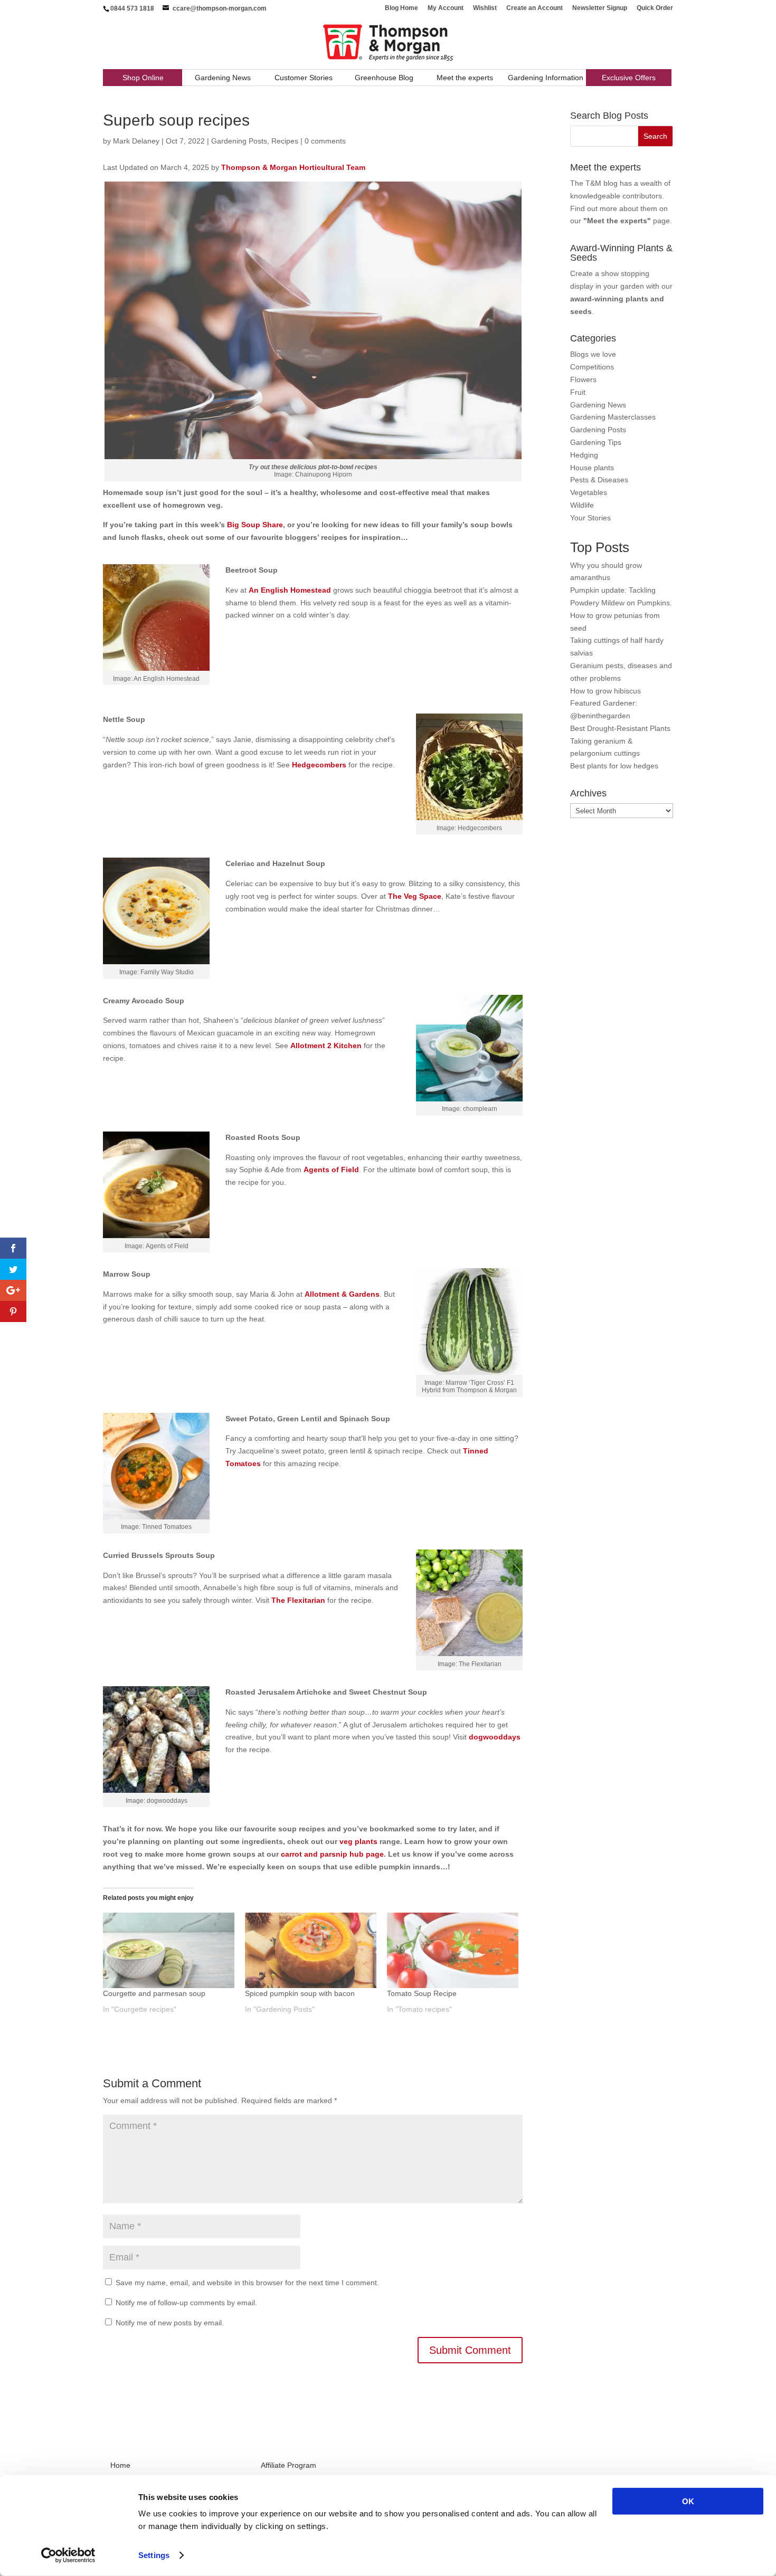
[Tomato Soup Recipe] (453, 1950)
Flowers (583, 379)
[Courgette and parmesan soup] (169, 1950)
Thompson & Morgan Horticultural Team (293, 167)
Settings (154, 2555)
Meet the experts (465, 78)
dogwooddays (167, 1801)
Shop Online (143, 78)
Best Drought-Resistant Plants (620, 728)
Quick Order (655, 8)
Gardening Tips (596, 442)
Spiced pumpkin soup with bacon (300, 1993)
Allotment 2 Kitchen (326, 1045)
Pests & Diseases (599, 480)
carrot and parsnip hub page (332, 1854)
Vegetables (589, 492)
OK (688, 2501)
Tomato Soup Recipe (422, 1993)
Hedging (584, 455)
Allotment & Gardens (342, 1294)
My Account (446, 8)
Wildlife (582, 505)
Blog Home (401, 8)
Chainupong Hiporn (324, 474)
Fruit (578, 392)
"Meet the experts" (617, 221)
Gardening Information (546, 78)
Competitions (592, 367)
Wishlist (485, 8)
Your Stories (590, 518)
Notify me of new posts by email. (170, 2323)
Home (120, 2465)
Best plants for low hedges (614, 766)
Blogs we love (593, 354)
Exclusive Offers (629, 78)
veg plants (358, 1841)
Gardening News (223, 78)
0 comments (325, 141)
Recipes (285, 141)
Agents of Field (167, 1246)
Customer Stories (304, 78)
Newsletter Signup (600, 8)
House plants (592, 468)
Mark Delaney (136, 141)
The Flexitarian (480, 1664)
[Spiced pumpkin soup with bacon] (311, 1950)
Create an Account (534, 8)
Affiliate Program (288, 2465)
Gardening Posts (239, 141)
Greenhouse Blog (384, 78)
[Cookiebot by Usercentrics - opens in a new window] (68, 2555)
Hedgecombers (319, 765)
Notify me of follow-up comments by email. (186, 2303)
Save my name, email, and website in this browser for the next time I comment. (247, 2283)
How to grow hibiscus (605, 691)
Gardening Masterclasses (613, 417)
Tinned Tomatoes (167, 1527)
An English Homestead (290, 590)
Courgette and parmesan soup (154, 1993)
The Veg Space (415, 896)
